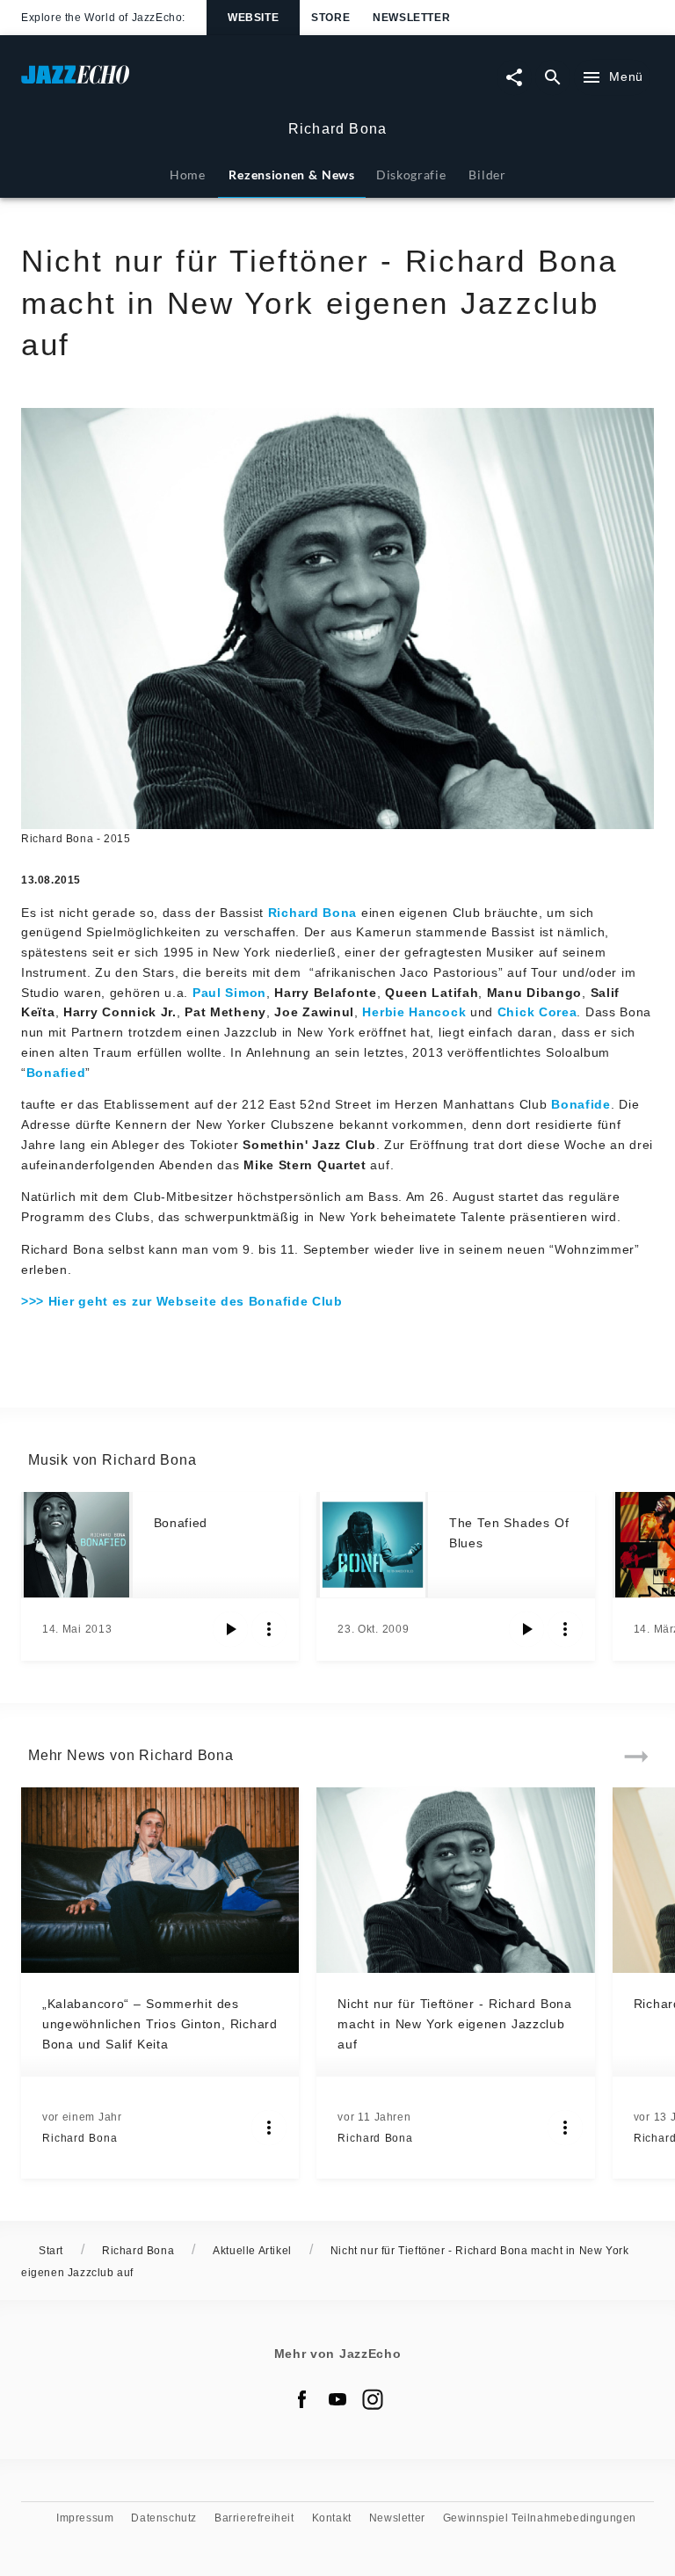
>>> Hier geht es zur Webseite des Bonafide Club (182, 1301)
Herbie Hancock (414, 1012)
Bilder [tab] (487, 175)
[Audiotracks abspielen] (230, 1629)
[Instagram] (373, 2399)
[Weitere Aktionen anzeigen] (269, 1629)
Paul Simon (229, 993)
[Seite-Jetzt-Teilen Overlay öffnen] (514, 77)
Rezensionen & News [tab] (291, 175)
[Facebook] (302, 2399)
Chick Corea (537, 1012)
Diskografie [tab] (411, 175)
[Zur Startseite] (179, 83)
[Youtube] (337, 2399)
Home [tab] (188, 175)
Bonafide (581, 1104)
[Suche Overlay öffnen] (553, 77)
